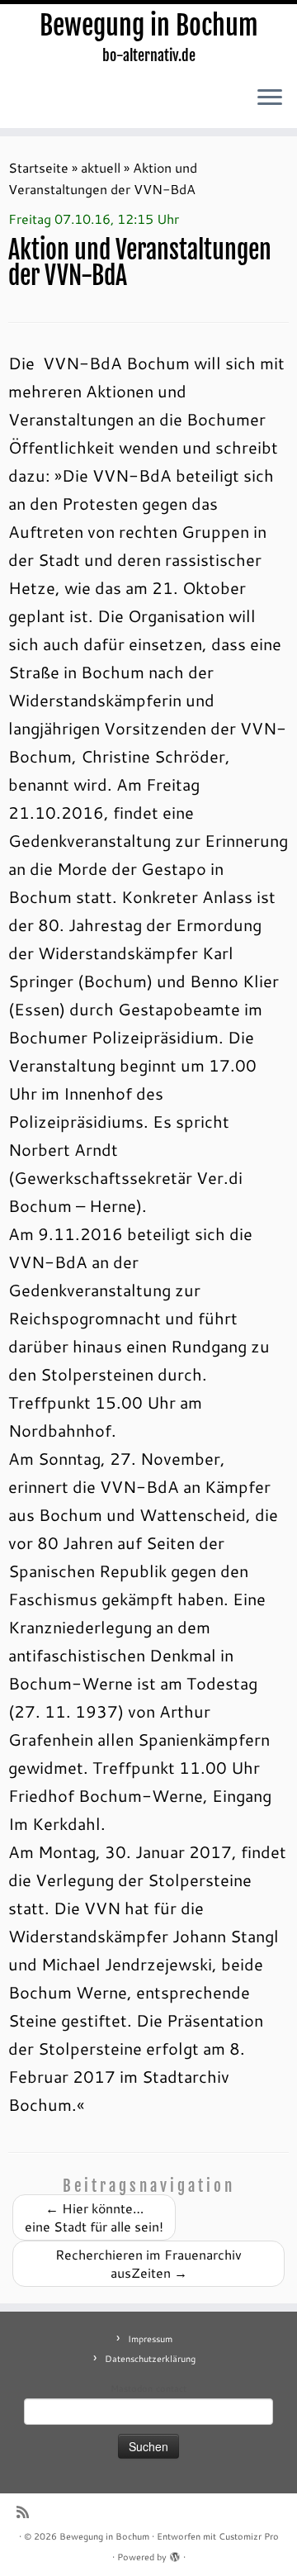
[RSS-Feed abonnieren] (27, 2512)
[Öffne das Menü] (270, 98)
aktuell (101, 167)
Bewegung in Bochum (149, 26)
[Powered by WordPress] (175, 2554)
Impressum (150, 2339)
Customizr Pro (249, 2536)
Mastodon (132, 2388)
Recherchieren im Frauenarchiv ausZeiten (148, 2263)
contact (171, 2388)
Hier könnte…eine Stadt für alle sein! (94, 2217)
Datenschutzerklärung (150, 2359)
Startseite (38, 167)
